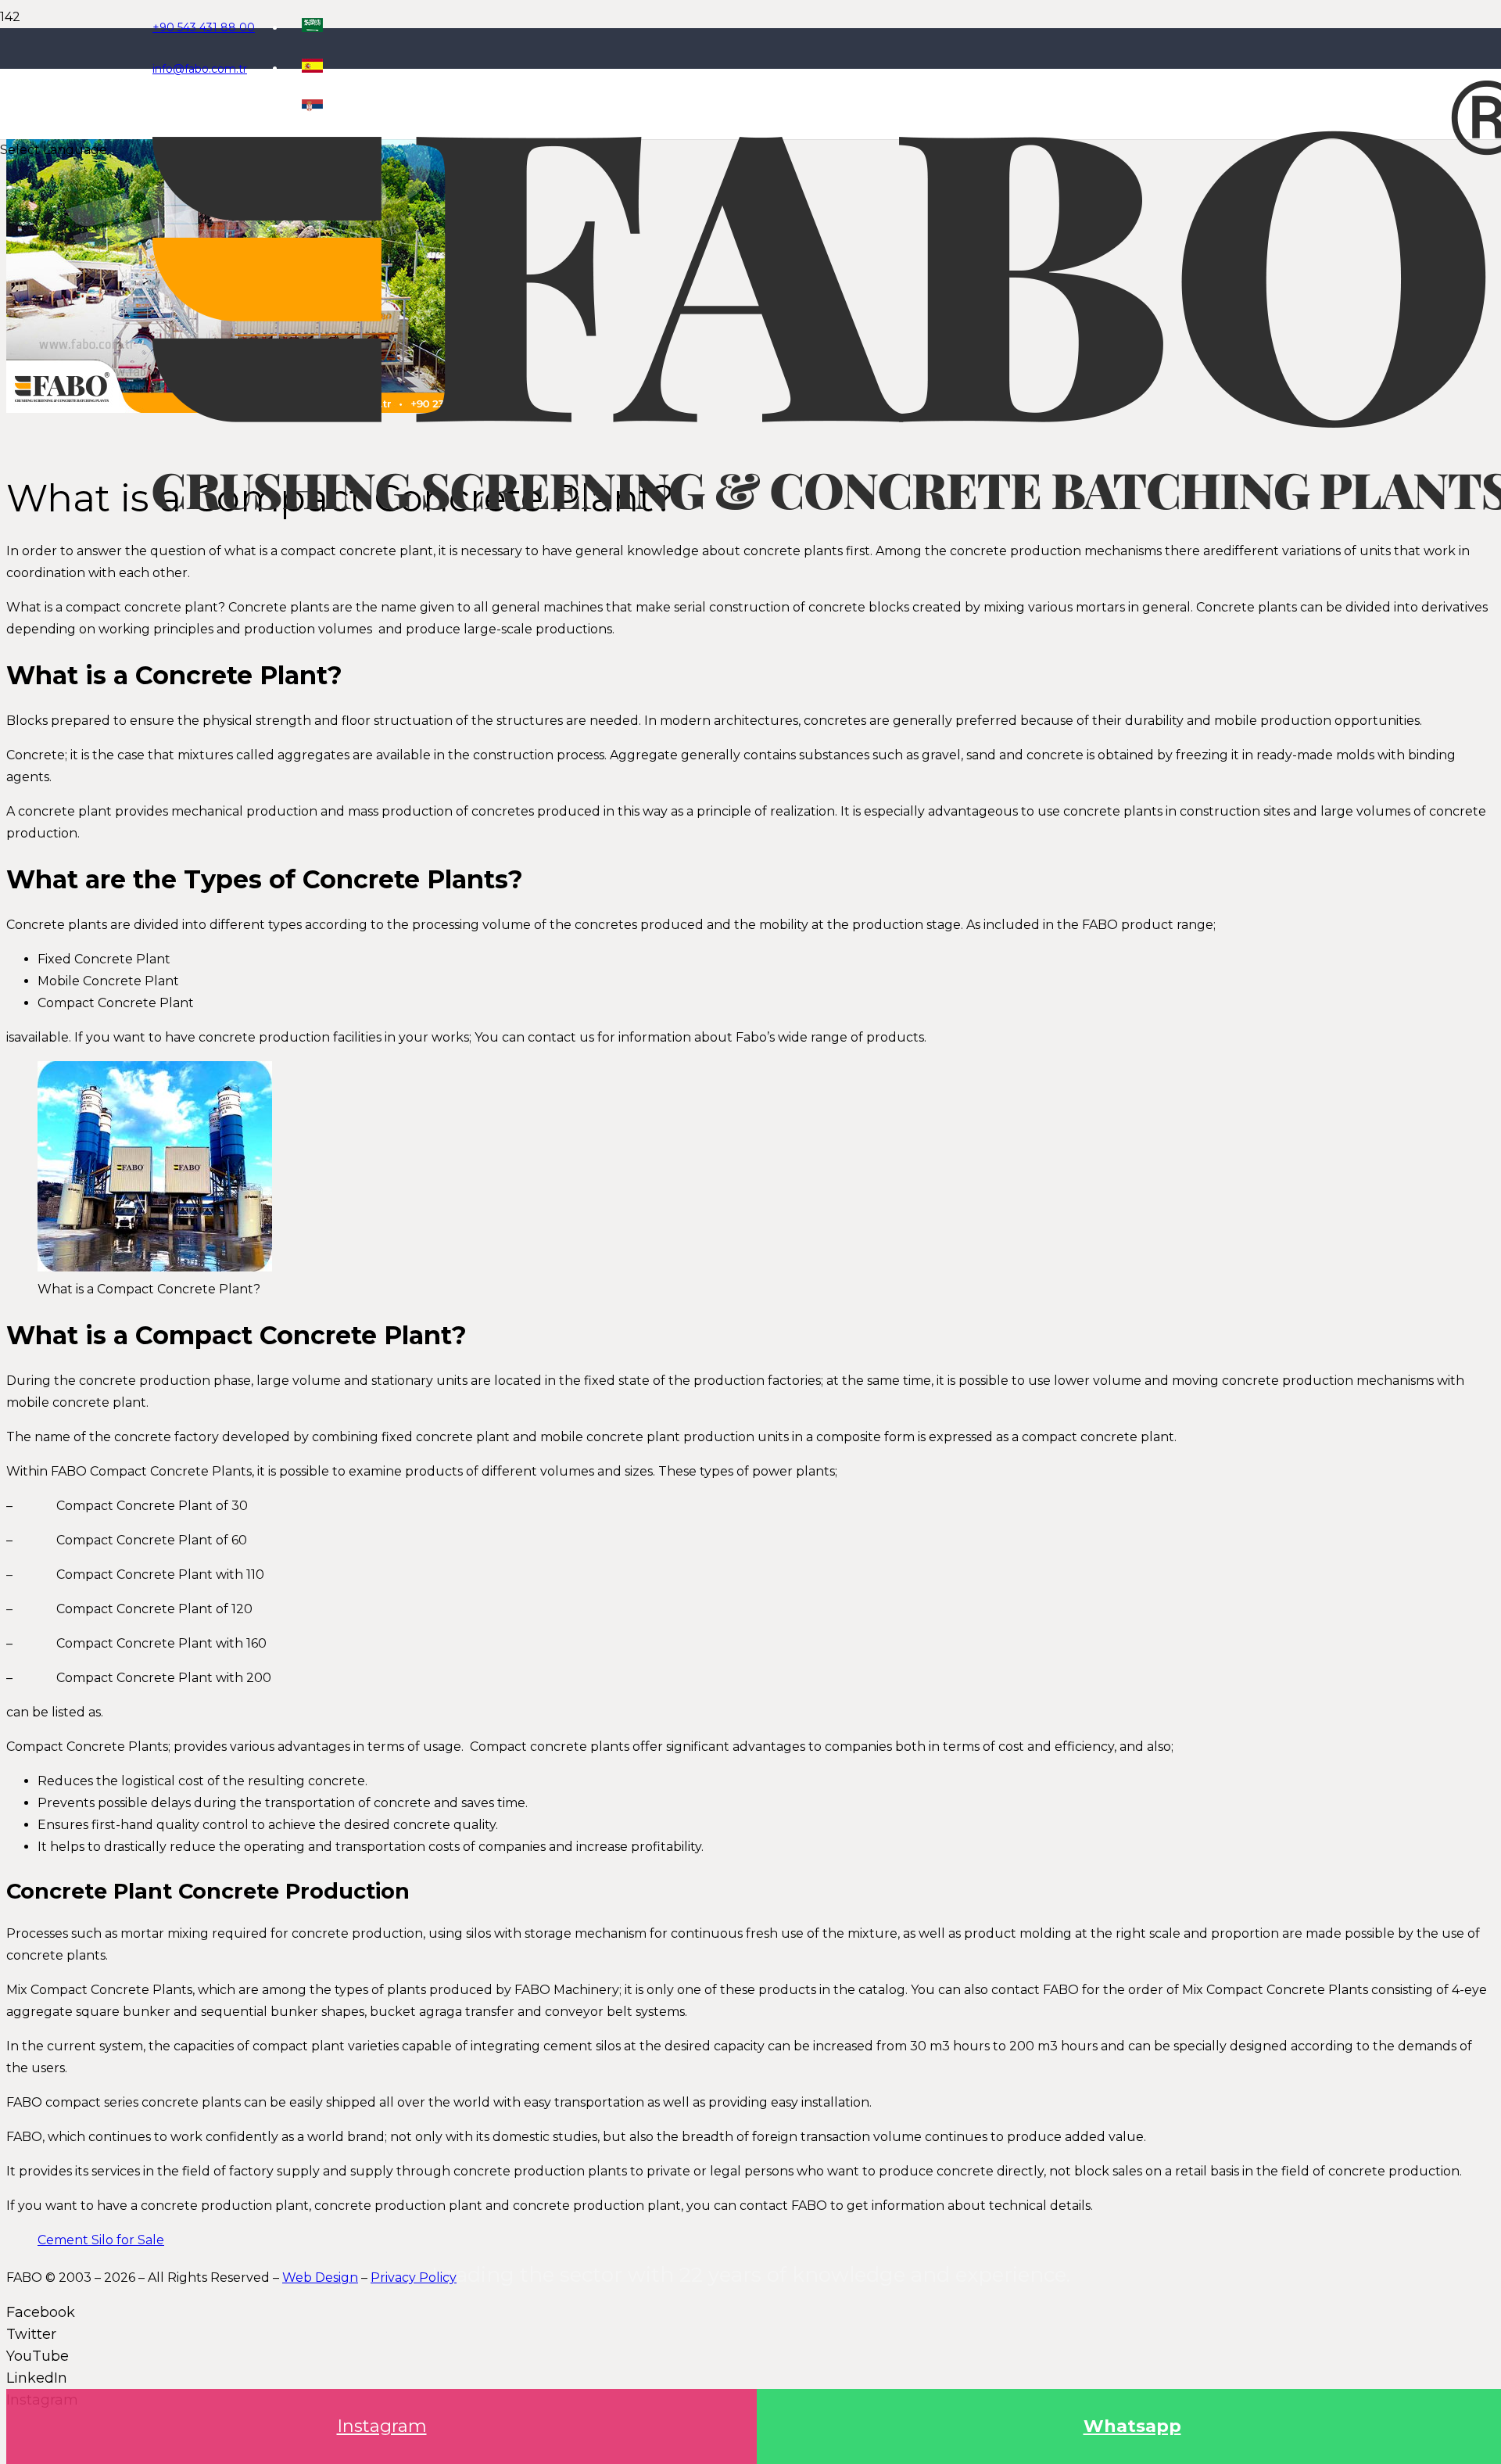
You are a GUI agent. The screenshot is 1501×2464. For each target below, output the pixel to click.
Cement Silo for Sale (101, 2240)
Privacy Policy (414, 2277)
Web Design (320, 2277)
